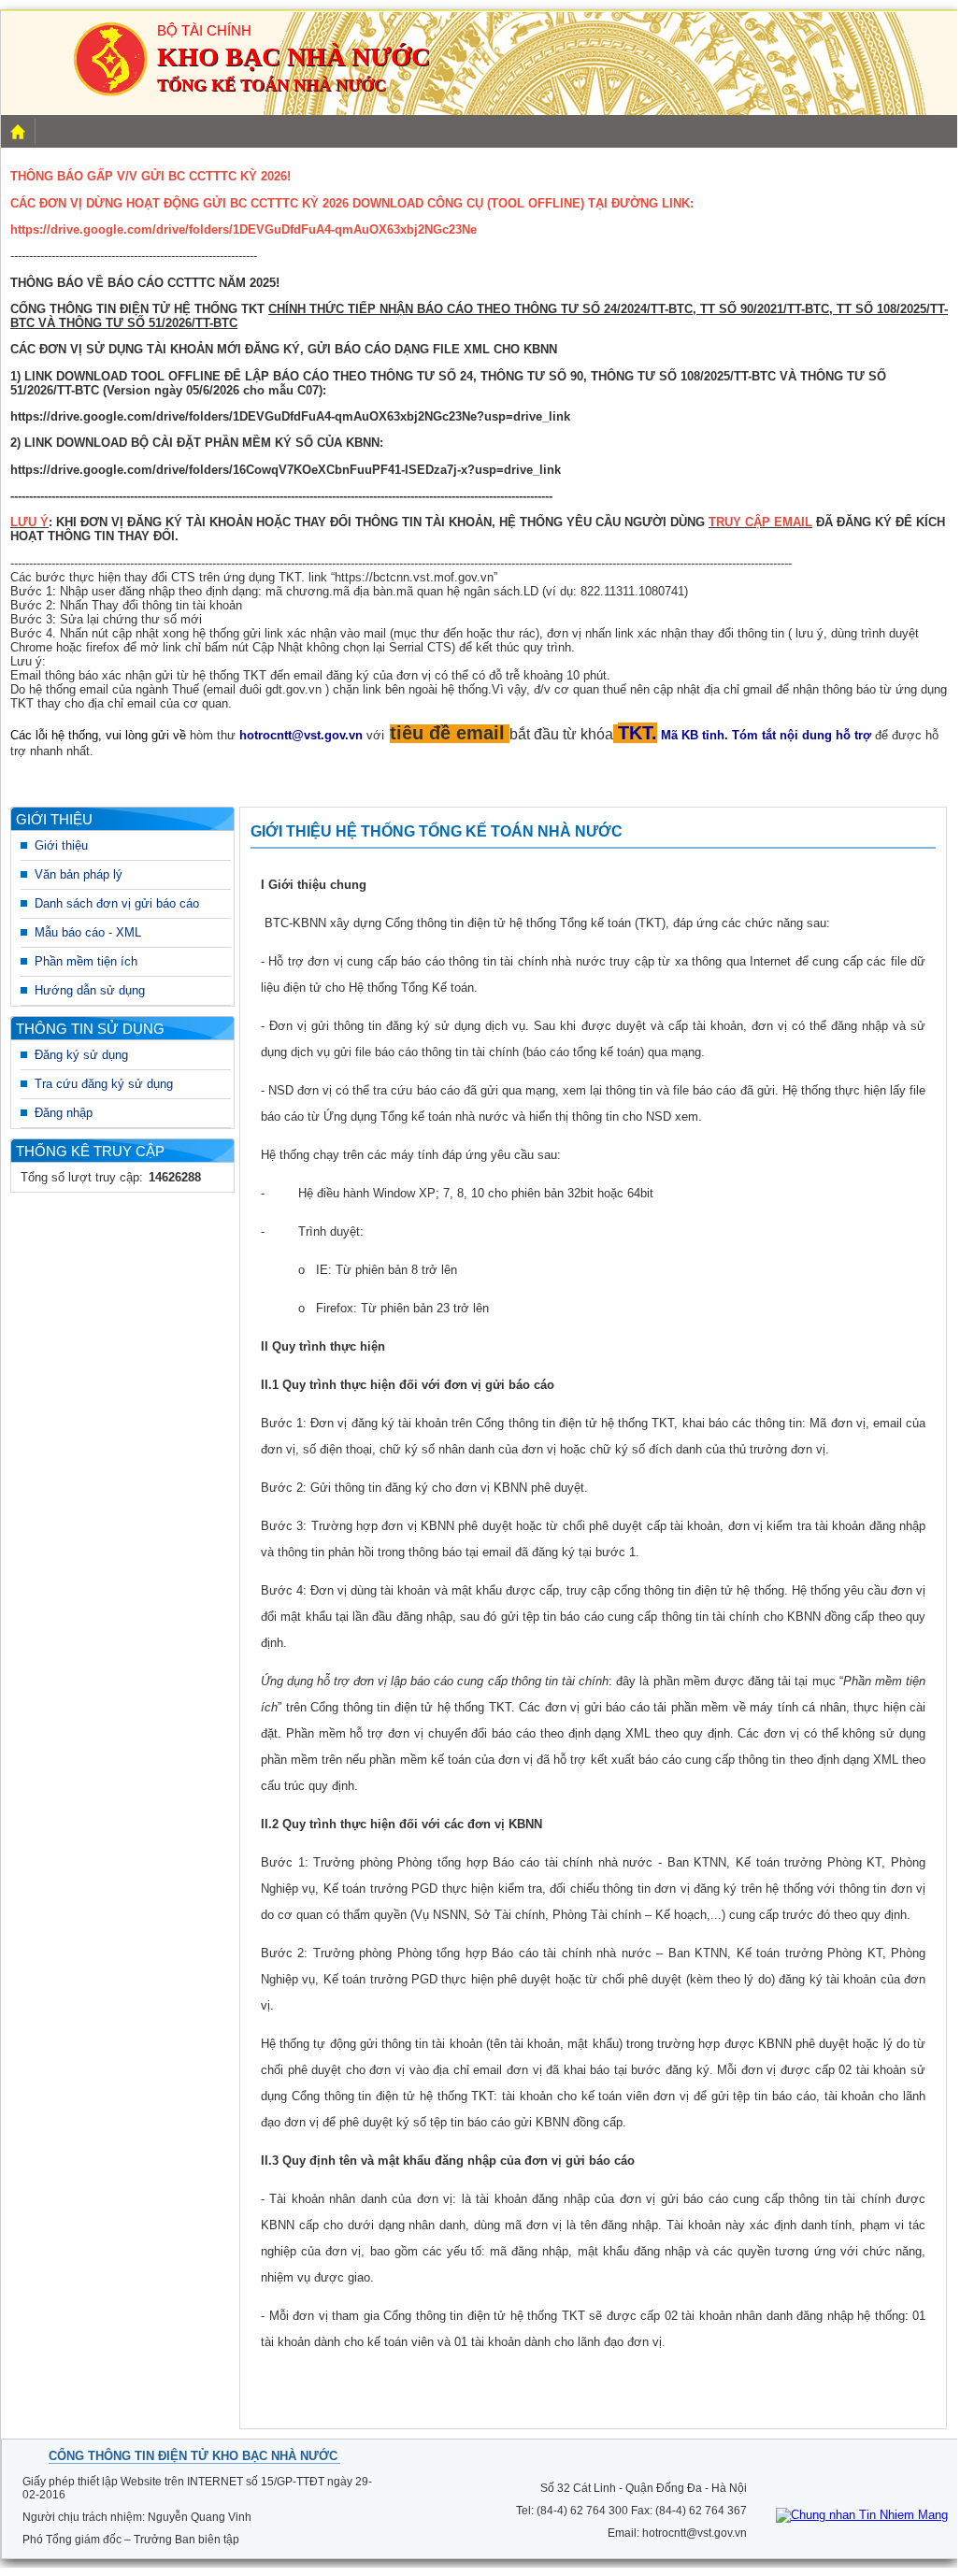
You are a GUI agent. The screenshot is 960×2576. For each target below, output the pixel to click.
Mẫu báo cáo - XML (88, 932)
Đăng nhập (64, 1113)
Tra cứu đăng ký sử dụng (104, 1084)
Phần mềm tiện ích (86, 961)
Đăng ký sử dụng (81, 1055)
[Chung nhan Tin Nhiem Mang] (862, 2515)
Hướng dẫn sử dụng (90, 990)
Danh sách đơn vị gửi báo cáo (117, 903)
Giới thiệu (61, 845)
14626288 (175, 1177)
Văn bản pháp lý (79, 874)
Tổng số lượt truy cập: (82, 1177)
